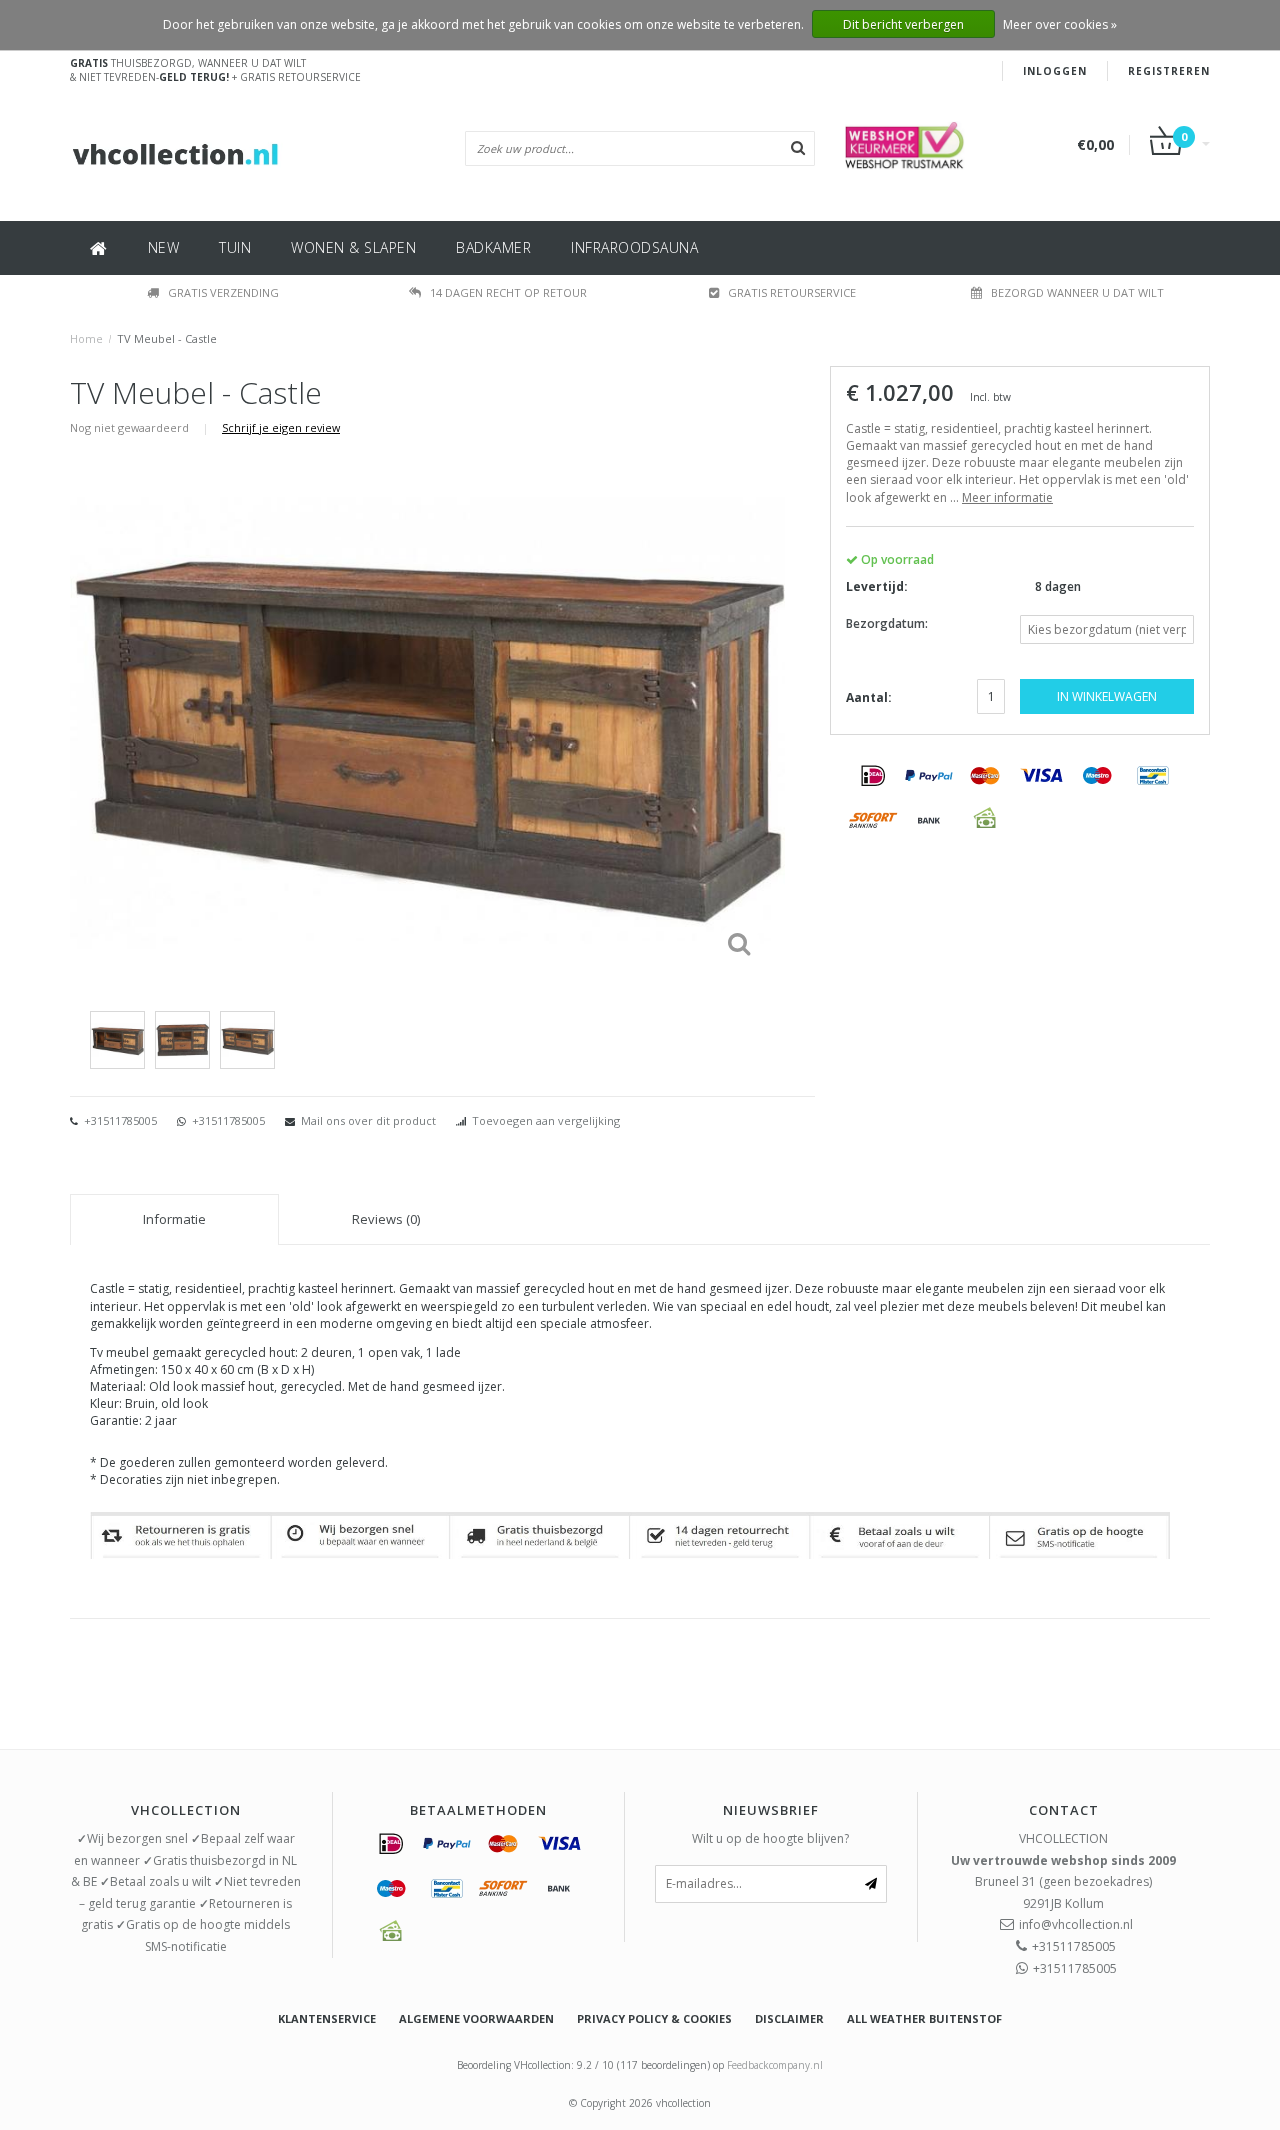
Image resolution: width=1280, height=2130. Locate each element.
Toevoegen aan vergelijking (546, 1120)
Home (86, 338)
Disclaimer (789, 2018)
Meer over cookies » (1060, 24)
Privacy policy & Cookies (654, 2018)
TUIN (235, 247)
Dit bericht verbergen (903, 24)
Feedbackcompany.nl (775, 2065)
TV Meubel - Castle (167, 338)
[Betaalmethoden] (873, 775)
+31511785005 (119, 1120)
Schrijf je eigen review (281, 427)
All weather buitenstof (924, 2018)
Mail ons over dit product (368, 1120)
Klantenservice (327, 2018)
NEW (164, 247)
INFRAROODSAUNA (634, 247)
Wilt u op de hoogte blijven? (770, 1838)
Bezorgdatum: (887, 623)
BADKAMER (493, 247)
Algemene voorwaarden (476, 2018)
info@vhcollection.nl (1076, 1924)
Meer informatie (1007, 497)
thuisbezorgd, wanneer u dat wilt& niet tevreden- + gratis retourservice (215, 70)
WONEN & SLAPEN (353, 247)
